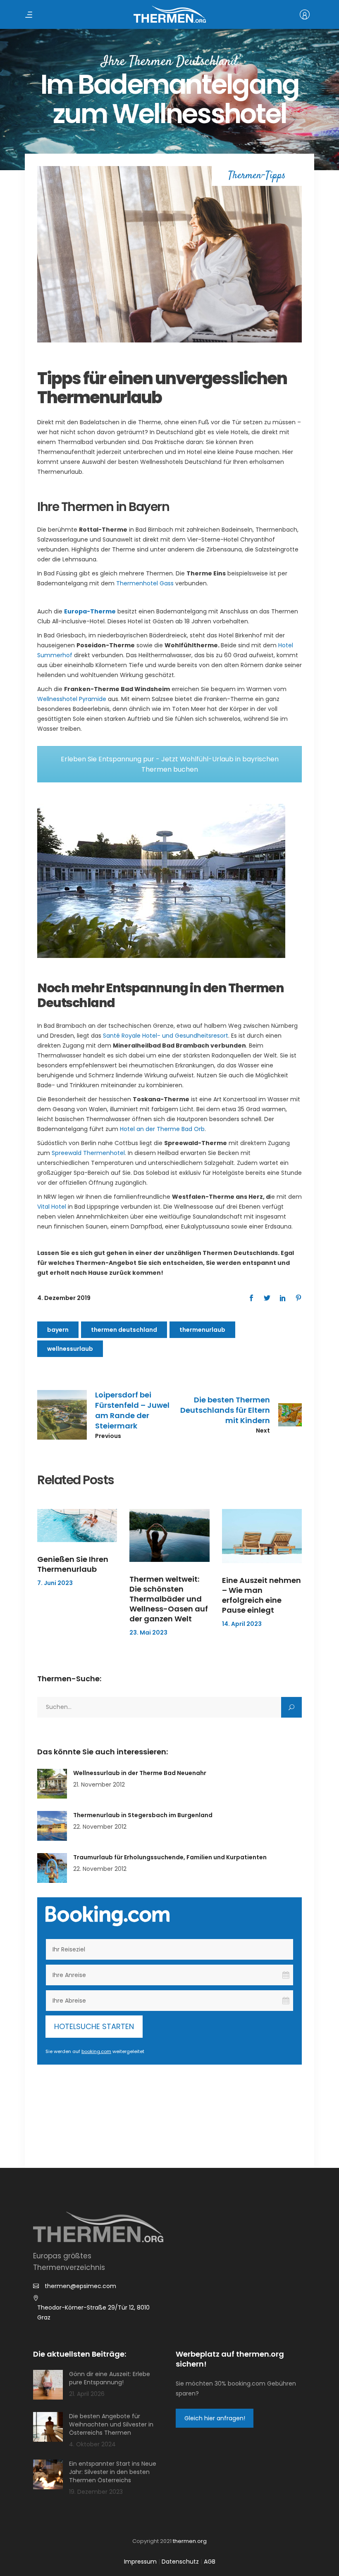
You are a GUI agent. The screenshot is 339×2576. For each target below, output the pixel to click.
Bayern (58, 1330)
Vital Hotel (52, 1207)
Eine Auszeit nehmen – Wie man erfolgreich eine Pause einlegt (261, 1595)
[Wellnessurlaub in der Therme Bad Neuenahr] (52, 1784)
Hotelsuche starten (94, 2026)
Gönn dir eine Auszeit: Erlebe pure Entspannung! (110, 2378)
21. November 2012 (99, 1785)
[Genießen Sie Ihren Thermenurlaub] (77, 1526)
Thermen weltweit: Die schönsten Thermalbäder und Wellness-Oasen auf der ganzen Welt (169, 1599)
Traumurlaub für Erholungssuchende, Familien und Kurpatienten (170, 1857)
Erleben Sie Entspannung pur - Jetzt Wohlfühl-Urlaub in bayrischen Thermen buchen (170, 764)
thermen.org (190, 2541)
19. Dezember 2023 (96, 2492)
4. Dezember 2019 (64, 1298)
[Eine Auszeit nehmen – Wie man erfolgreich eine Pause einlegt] (262, 1536)
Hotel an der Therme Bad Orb (162, 1129)
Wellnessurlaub (70, 1349)
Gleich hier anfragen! (215, 2418)
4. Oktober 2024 (92, 2444)
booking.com (96, 2051)
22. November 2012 (100, 1827)
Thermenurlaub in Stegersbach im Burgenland (143, 1815)
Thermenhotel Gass (145, 583)
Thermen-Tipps (257, 176)
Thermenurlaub (202, 1330)
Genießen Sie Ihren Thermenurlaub (73, 1564)
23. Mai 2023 (148, 1633)
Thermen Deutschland (124, 1330)
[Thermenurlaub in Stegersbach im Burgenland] (52, 1826)
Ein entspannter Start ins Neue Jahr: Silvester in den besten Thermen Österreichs (113, 2472)
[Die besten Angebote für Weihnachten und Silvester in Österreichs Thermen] (48, 2427)
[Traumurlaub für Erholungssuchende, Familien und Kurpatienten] (52, 1868)
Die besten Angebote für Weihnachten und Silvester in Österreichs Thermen (111, 2424)
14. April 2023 (242, 1624)
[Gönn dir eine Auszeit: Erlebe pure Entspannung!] (48, 2385)
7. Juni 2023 (55, 1583)
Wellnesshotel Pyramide (72, 699)
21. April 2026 (87, 2394)
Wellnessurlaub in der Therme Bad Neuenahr (140, 1773)
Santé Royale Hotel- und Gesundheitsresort (166, 1036)
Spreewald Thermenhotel (88, 1153)
